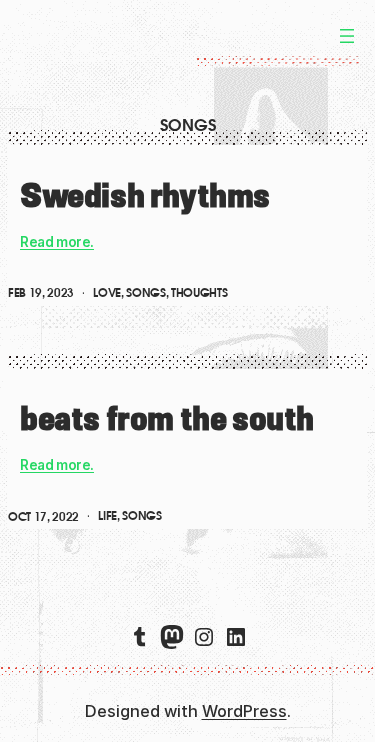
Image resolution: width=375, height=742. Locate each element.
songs (145, 293)
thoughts (199, 293)
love (107, 293)
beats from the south (167, 418)
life (107, 516)
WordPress (244, 711)
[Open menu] (347, 36)
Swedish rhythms (145, 195)
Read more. (57, 242)
